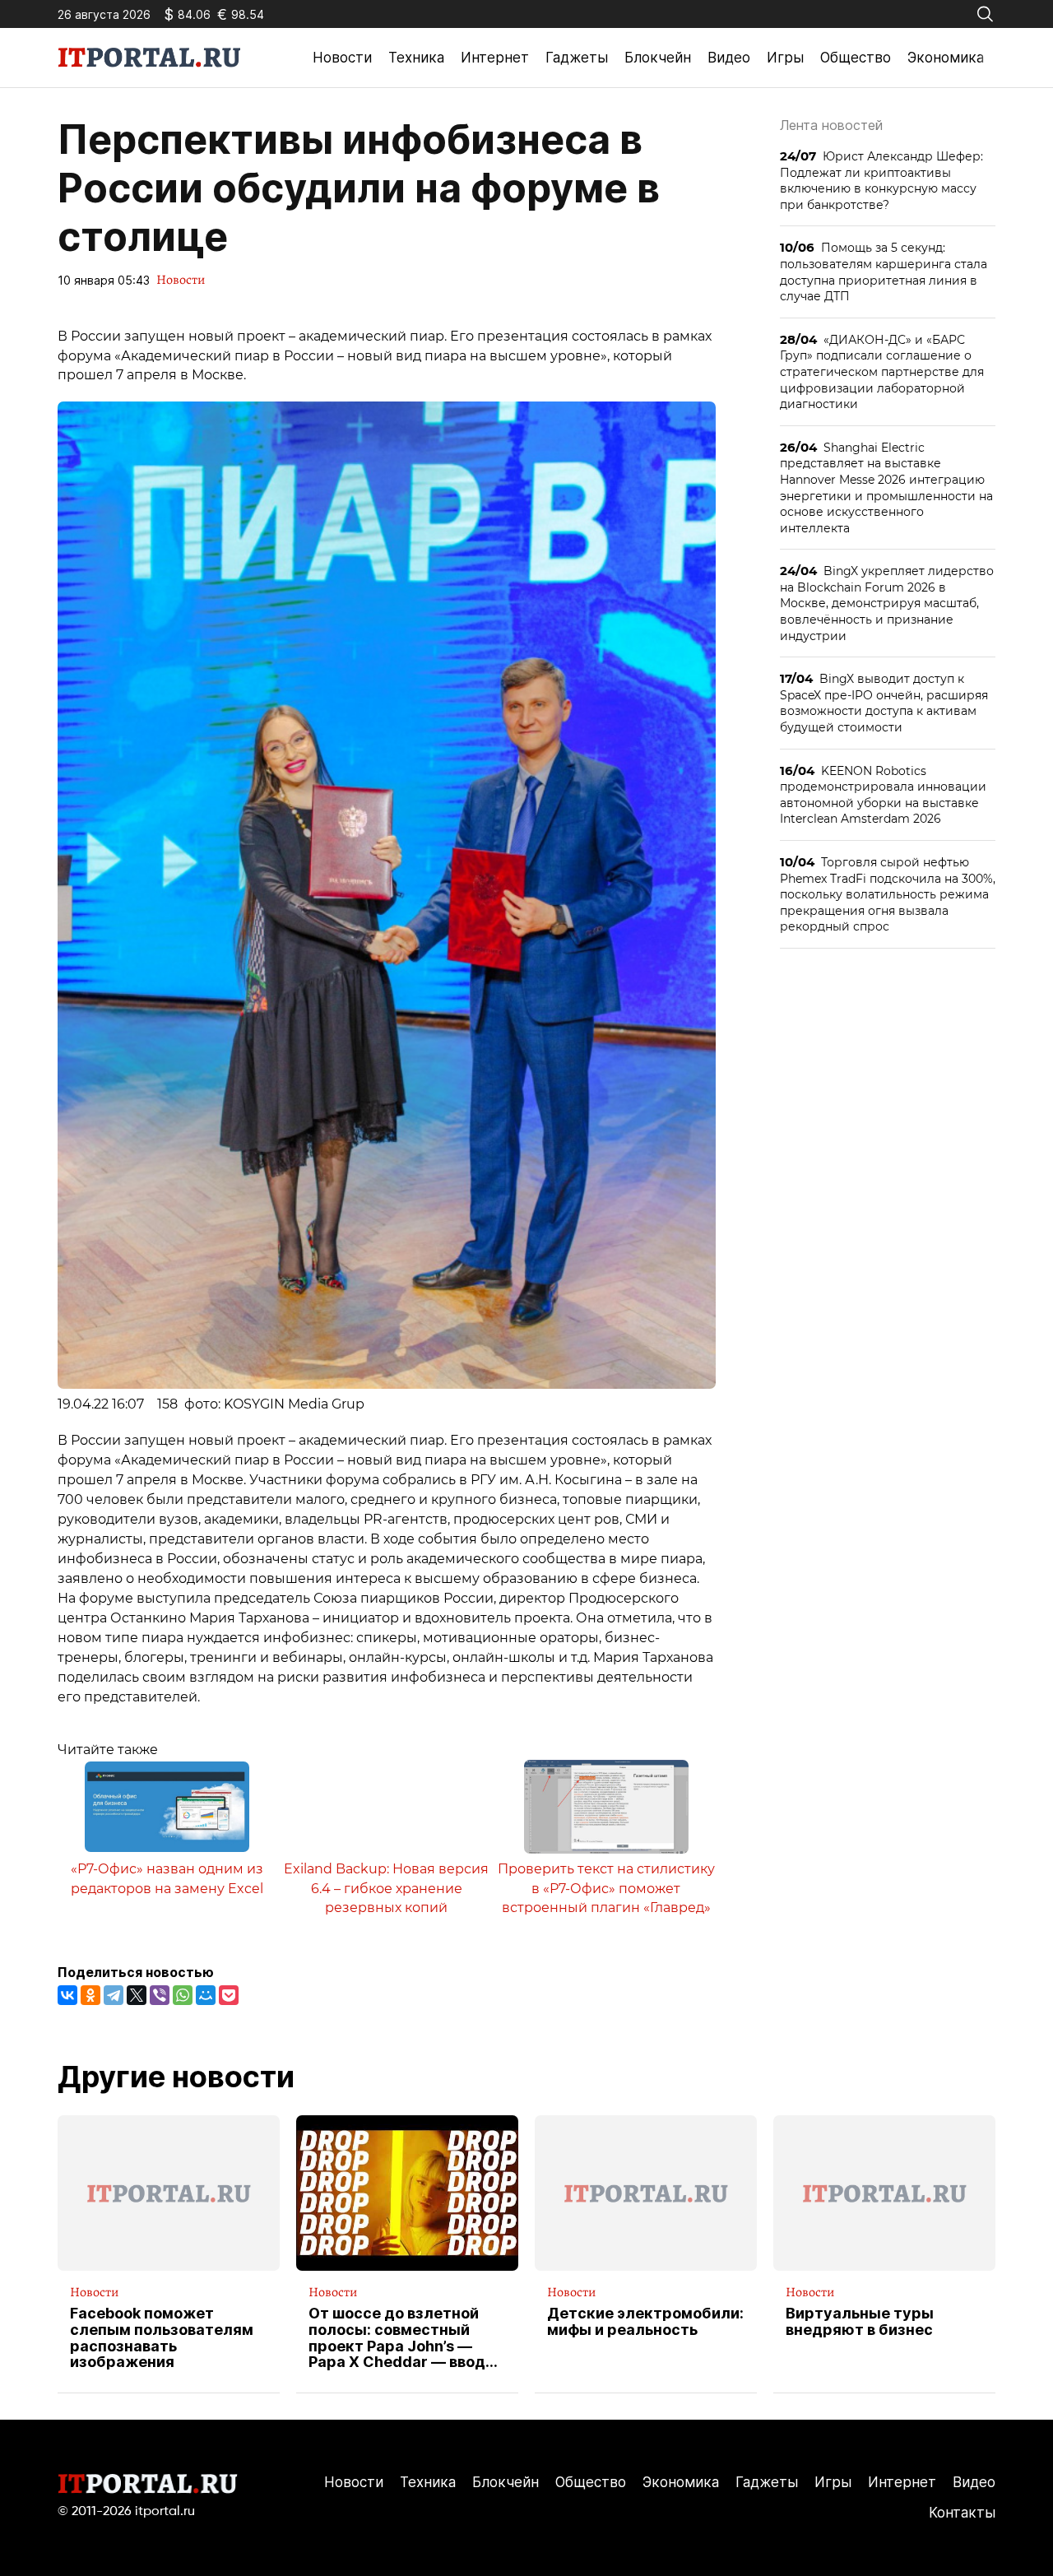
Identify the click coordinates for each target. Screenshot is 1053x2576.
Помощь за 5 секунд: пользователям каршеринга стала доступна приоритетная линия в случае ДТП (884, 272)
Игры (785, 58)
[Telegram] (114, 1995)
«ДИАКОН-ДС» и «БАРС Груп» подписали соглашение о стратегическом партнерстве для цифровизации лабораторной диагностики (882, 371)
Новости (342, 58)
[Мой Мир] (206, 1995)
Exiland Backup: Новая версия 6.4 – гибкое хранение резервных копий (386, 1888)
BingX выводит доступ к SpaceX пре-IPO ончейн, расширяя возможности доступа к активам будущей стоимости (884, 703)
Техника (416, 58)
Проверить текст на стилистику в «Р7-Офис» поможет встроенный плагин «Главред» (606, 1888)
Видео (729, 58)
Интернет (495, 58)
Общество (856, 58)
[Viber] (160, 1995)
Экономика (946, 58)
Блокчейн (658, 58)
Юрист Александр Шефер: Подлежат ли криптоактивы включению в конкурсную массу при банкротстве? (881, 180)
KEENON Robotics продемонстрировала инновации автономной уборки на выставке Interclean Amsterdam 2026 (883, 795)
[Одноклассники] (90, 1995)
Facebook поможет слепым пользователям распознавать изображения (162, 2338)
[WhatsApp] (183, 1995)
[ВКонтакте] (67, 1995)
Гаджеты (577, 58)
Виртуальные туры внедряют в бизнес (860, 2322)
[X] (137, 1995)
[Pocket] (229, 1995)
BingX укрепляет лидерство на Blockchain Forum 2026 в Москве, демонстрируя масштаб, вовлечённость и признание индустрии (887, 603)
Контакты (962, 2513)
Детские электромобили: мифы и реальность (645, 2322)
